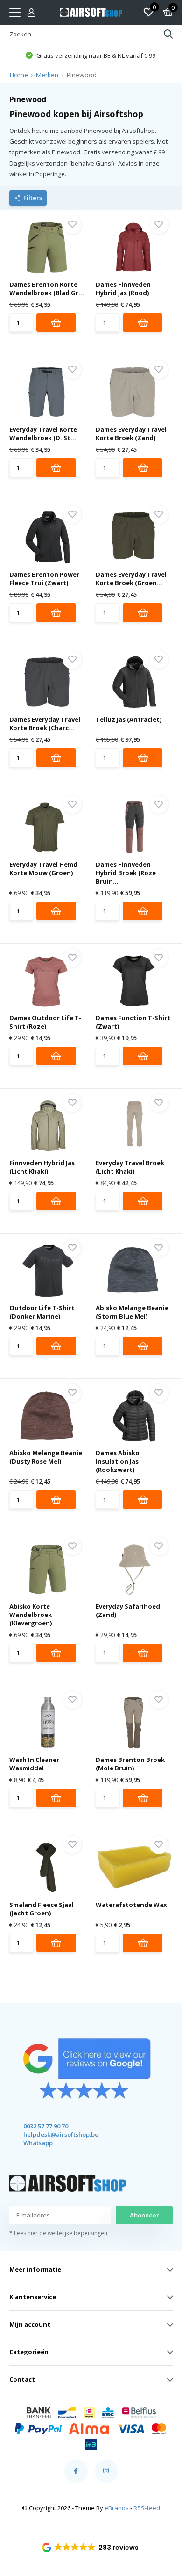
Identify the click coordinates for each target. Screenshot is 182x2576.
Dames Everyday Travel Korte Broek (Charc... (45, 724)
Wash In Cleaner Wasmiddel (34, 1764)
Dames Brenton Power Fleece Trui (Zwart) (44, 579)
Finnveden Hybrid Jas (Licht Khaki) (42, 1167)
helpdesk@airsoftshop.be (52, 2134)
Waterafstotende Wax (131, 1905)
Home (19, 75)
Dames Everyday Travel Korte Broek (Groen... (131, 579)
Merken (47, 75)
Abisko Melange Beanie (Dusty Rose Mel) (46, 1457)
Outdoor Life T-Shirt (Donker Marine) (42, 1312)
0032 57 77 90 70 (46, 2126)
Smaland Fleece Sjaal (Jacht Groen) (42, 1909)
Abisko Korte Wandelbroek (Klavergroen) (31, 1615)
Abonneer (144, 2215)
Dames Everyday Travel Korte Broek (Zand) (131, 434)
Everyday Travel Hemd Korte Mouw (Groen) (43, 869)
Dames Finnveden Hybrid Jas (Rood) (123, 289)
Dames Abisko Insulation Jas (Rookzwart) (118, 1461)
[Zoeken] (168, 34)
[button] (91, 2548)
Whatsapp (38, 2143)
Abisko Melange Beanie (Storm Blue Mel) (132, 1312)
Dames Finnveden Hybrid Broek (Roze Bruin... (126, 873)
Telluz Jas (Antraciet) (129, 719)
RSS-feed (147, 2508)
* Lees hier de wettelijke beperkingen (58, 2233)
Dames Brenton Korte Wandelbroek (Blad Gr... (47, 289)
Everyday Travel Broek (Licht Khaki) (130, 1167)
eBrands (117, 2508)
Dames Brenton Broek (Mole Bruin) (130, 1764)
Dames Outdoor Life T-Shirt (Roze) (45, 1022)
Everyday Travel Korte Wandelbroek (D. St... (43, 434)
